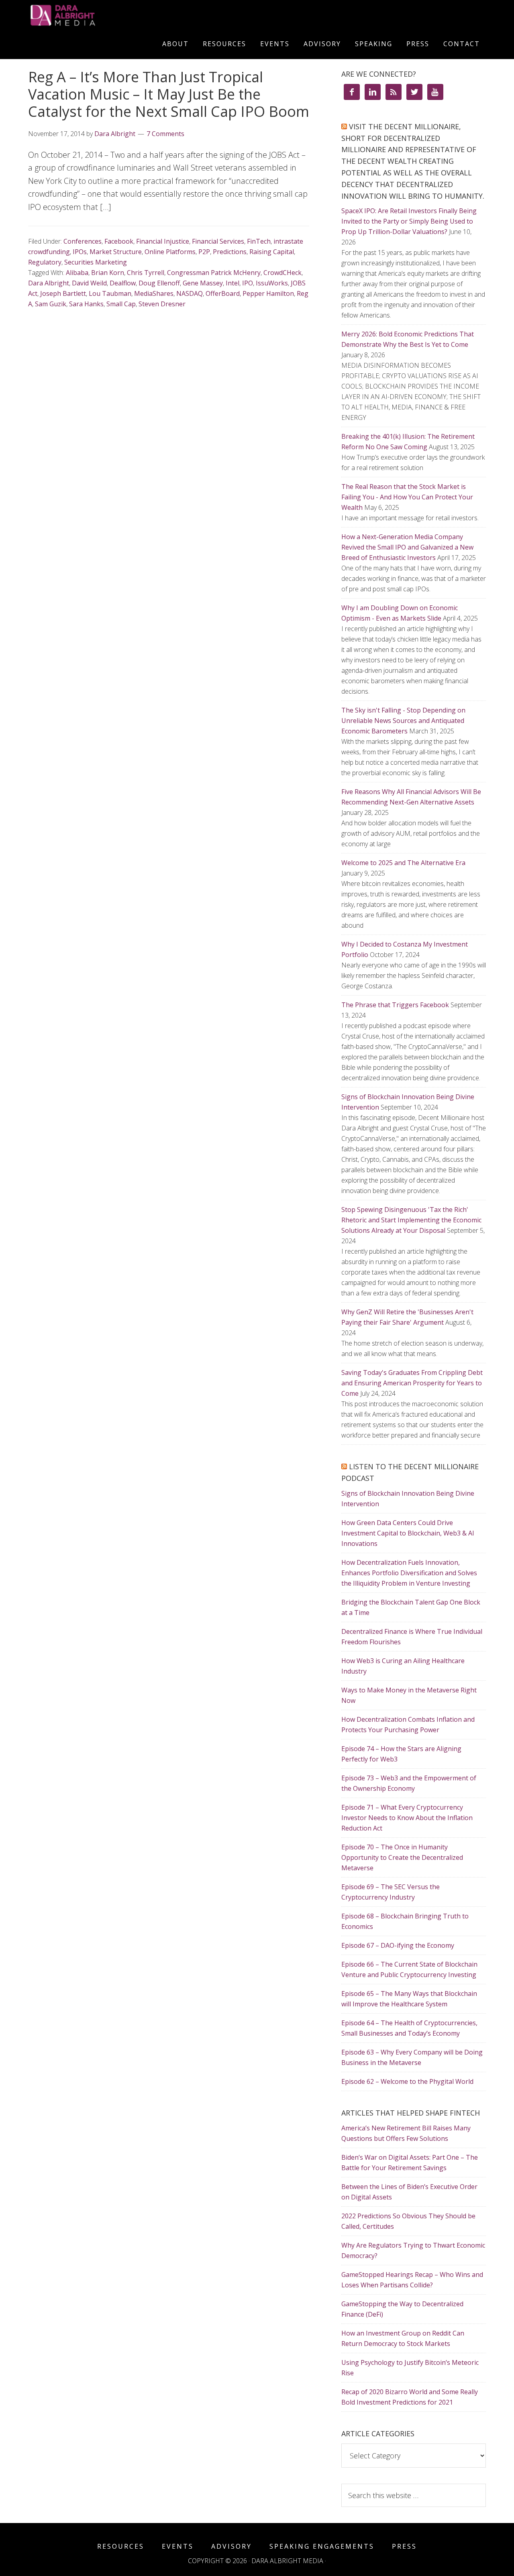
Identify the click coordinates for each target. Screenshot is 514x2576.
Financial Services (218, 241)
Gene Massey (203, 283)
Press (404, 2546)
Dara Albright (49, 283)
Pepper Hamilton (268, 293)
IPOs (80, 252)
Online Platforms (170, 252)
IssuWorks (272, 283)
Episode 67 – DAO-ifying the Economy (398, 1945)
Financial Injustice (163, 241)
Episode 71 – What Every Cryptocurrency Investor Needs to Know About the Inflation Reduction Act (407, 1818)
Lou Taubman (110, 293)
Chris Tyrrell (146, 273)
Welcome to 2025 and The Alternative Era (403, 863)
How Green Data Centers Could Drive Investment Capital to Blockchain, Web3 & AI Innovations (408, 1533)
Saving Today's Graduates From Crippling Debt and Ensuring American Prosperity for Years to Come (412, 1383)
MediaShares (154, 293)
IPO (248, 283)
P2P (204, 252)
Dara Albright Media (100, 15)
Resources (121, 2546)
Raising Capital (272, 252)
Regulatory (45, 262)
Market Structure (116, 252)
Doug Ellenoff (159, 283)
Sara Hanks (86, 304)
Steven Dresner (162, 304)
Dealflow (123, 283)
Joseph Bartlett (63, 293)
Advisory (232, 2546)
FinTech (259, 241)
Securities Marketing (96, 262)
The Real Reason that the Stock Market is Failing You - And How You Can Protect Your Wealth (407, 497)
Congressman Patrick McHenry (214, 273)
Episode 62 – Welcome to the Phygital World (407, 2081)
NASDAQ (190, 293)
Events (178, 2546)
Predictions (230, 252)
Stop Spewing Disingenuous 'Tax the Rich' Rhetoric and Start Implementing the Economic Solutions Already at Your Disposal (411, 1220)
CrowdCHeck (282, 273)
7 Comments (165, 134)
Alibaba (77, 273)
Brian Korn (108, 273)
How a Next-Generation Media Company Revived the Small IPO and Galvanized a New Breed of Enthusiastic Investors (407, 547)
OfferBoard (223, 293)
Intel (233, 283)
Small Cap (121, 304)
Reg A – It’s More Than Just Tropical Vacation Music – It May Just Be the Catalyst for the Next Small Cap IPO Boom (169, 94)
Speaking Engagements (322, 2546)
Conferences (83, 241)
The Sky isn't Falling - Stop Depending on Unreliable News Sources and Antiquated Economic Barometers (403, 721)
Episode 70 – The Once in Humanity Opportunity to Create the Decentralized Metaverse (402, 1857)
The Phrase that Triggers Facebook (395, 1005)
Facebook (119, 241)
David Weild (89, 283)
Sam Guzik (51, 304)
